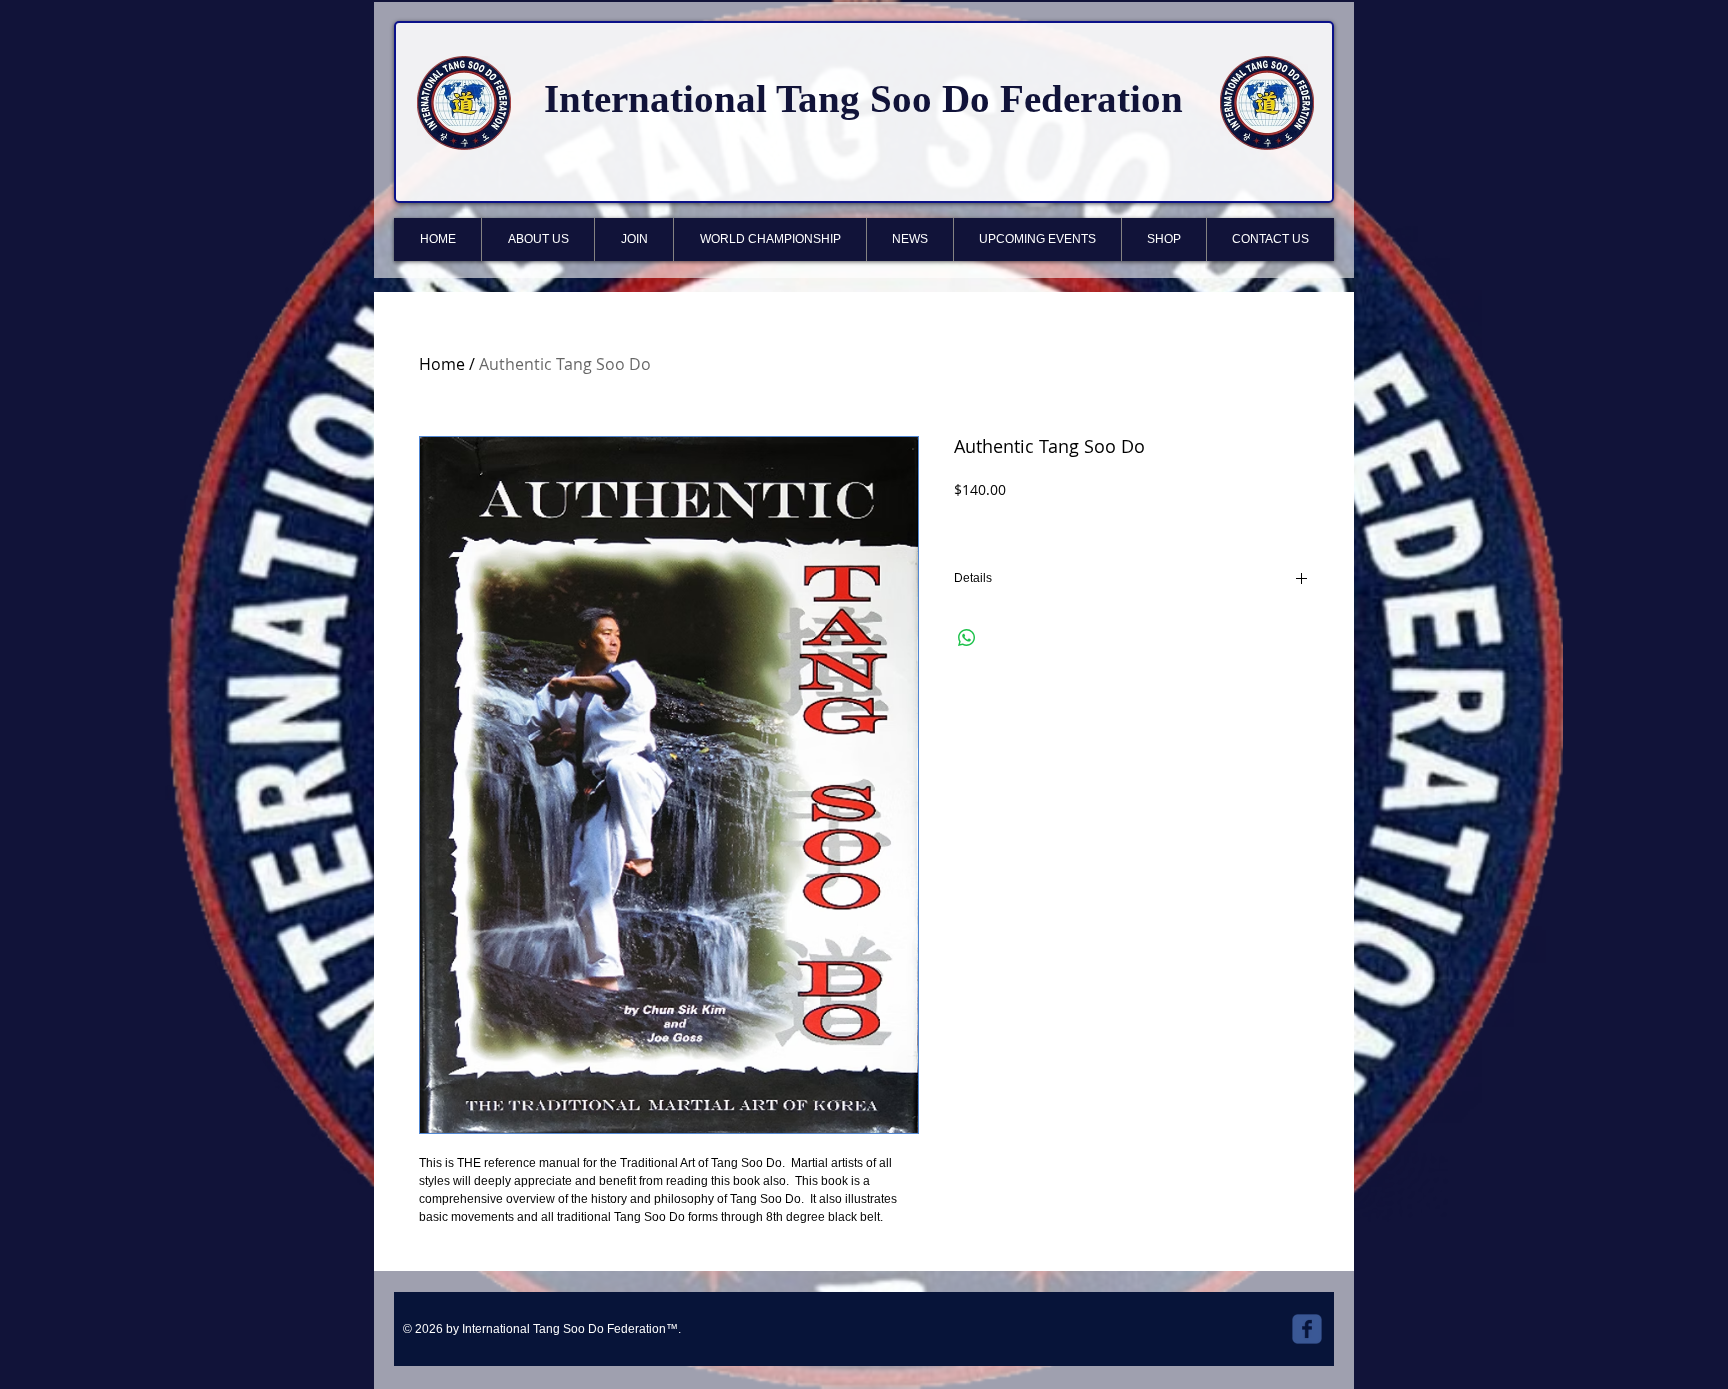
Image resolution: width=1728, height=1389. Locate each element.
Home (442, 364)
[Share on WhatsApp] (967, 638)
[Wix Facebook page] (1307, 1329)
